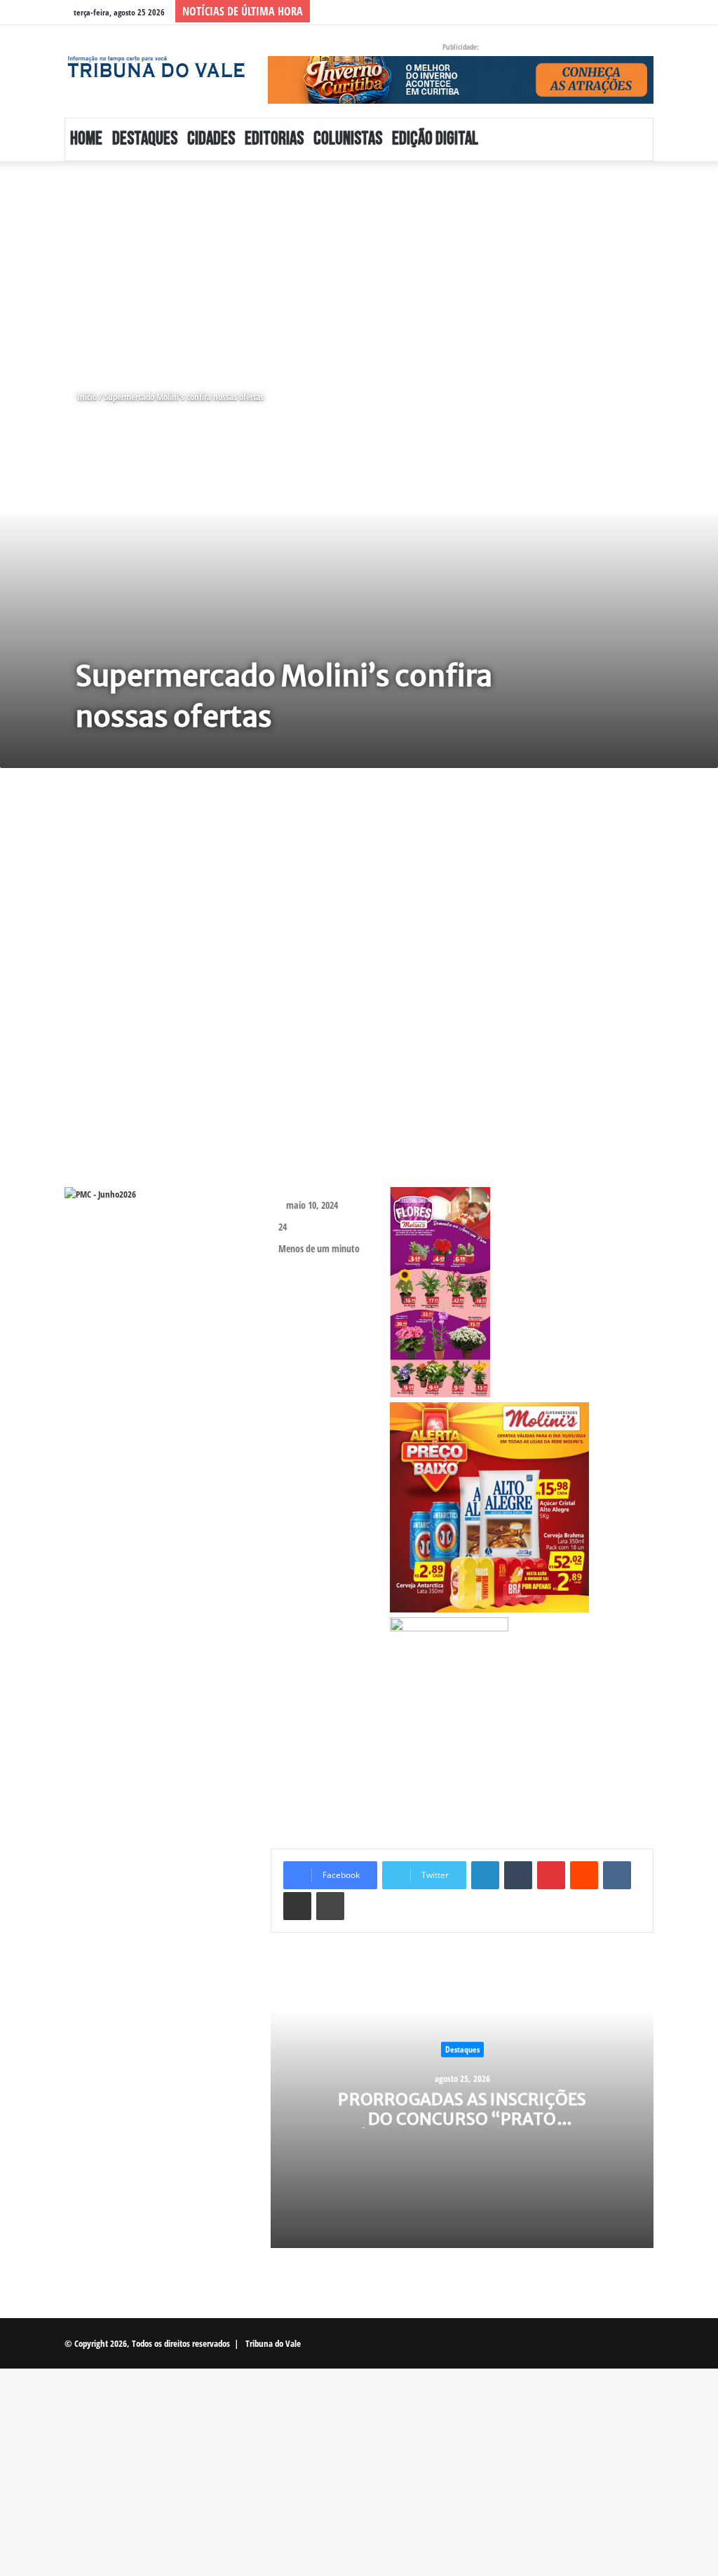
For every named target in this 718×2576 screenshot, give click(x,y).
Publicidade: (461, 47)
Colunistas (348, 139)
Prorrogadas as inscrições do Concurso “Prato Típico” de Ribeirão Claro (462, 2118)
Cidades (211, 139)
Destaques (145, 139)
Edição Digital (435, 139)
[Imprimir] (330, 1906)
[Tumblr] (518, 1875)
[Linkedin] (485, 1875)
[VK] (617, 1875)
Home (86, 139)
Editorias (274, 139)
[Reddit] (584, 1875)
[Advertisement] (359, 265)
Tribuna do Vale (273, 2343)
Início (86, 397)
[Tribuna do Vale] (156, 67)
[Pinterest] (551, 1875)
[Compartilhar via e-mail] (297, 1906)
